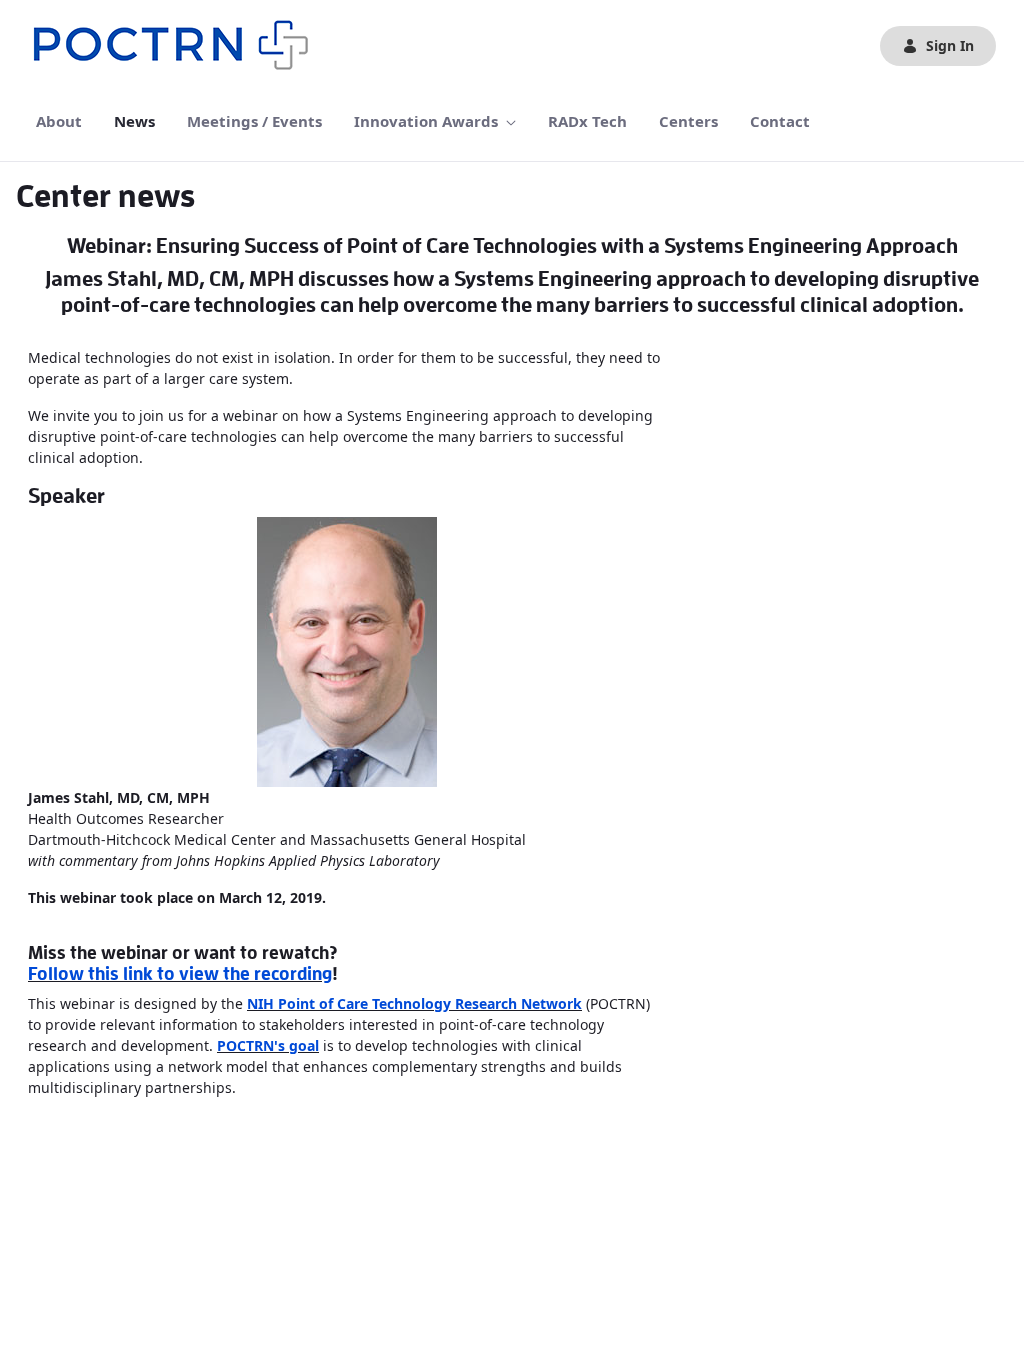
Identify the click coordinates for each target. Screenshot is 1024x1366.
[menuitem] (59, 121)
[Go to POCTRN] (176, 46)
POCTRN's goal (268, 1045)
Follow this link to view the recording (180, 974)
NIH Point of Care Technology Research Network (414, 1003)
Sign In (950, 45)
